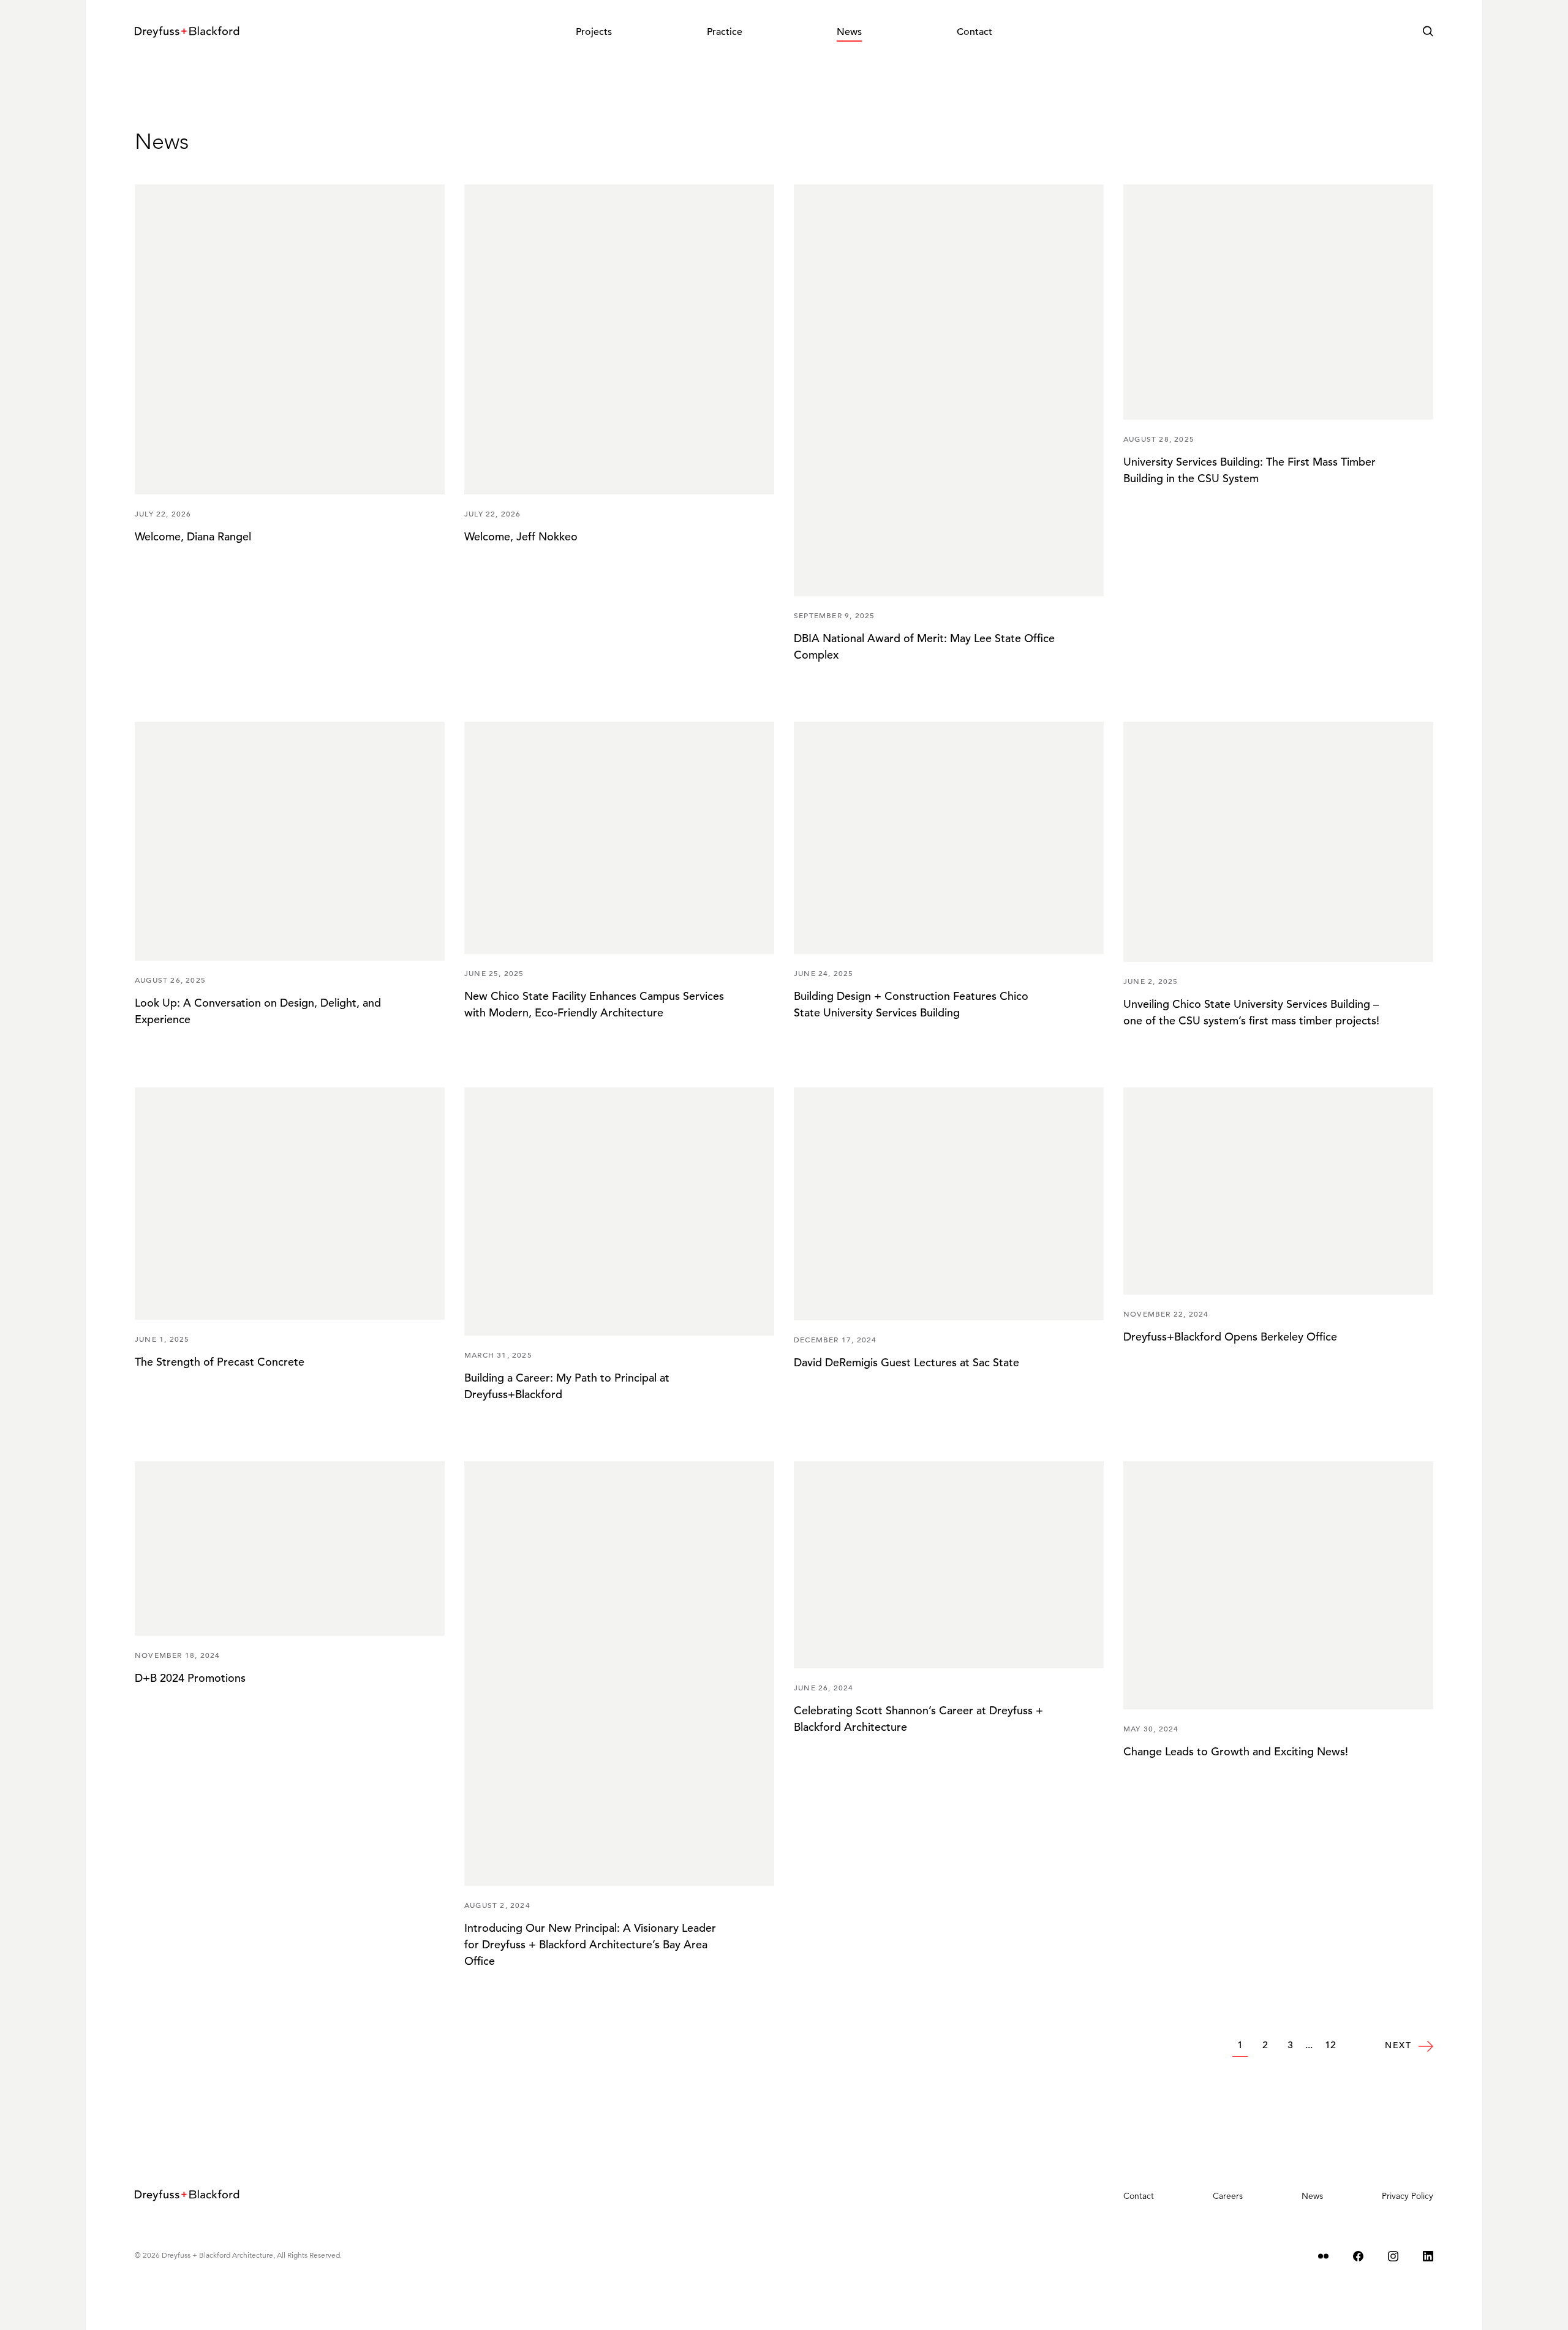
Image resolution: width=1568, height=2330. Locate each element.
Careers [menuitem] (1228, 2196)
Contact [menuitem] (974, 32)
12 (1330, 2045)
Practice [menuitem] (725, 32)
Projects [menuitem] (594, 32)
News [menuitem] (849, 32)
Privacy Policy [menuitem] (1408, 2196)
